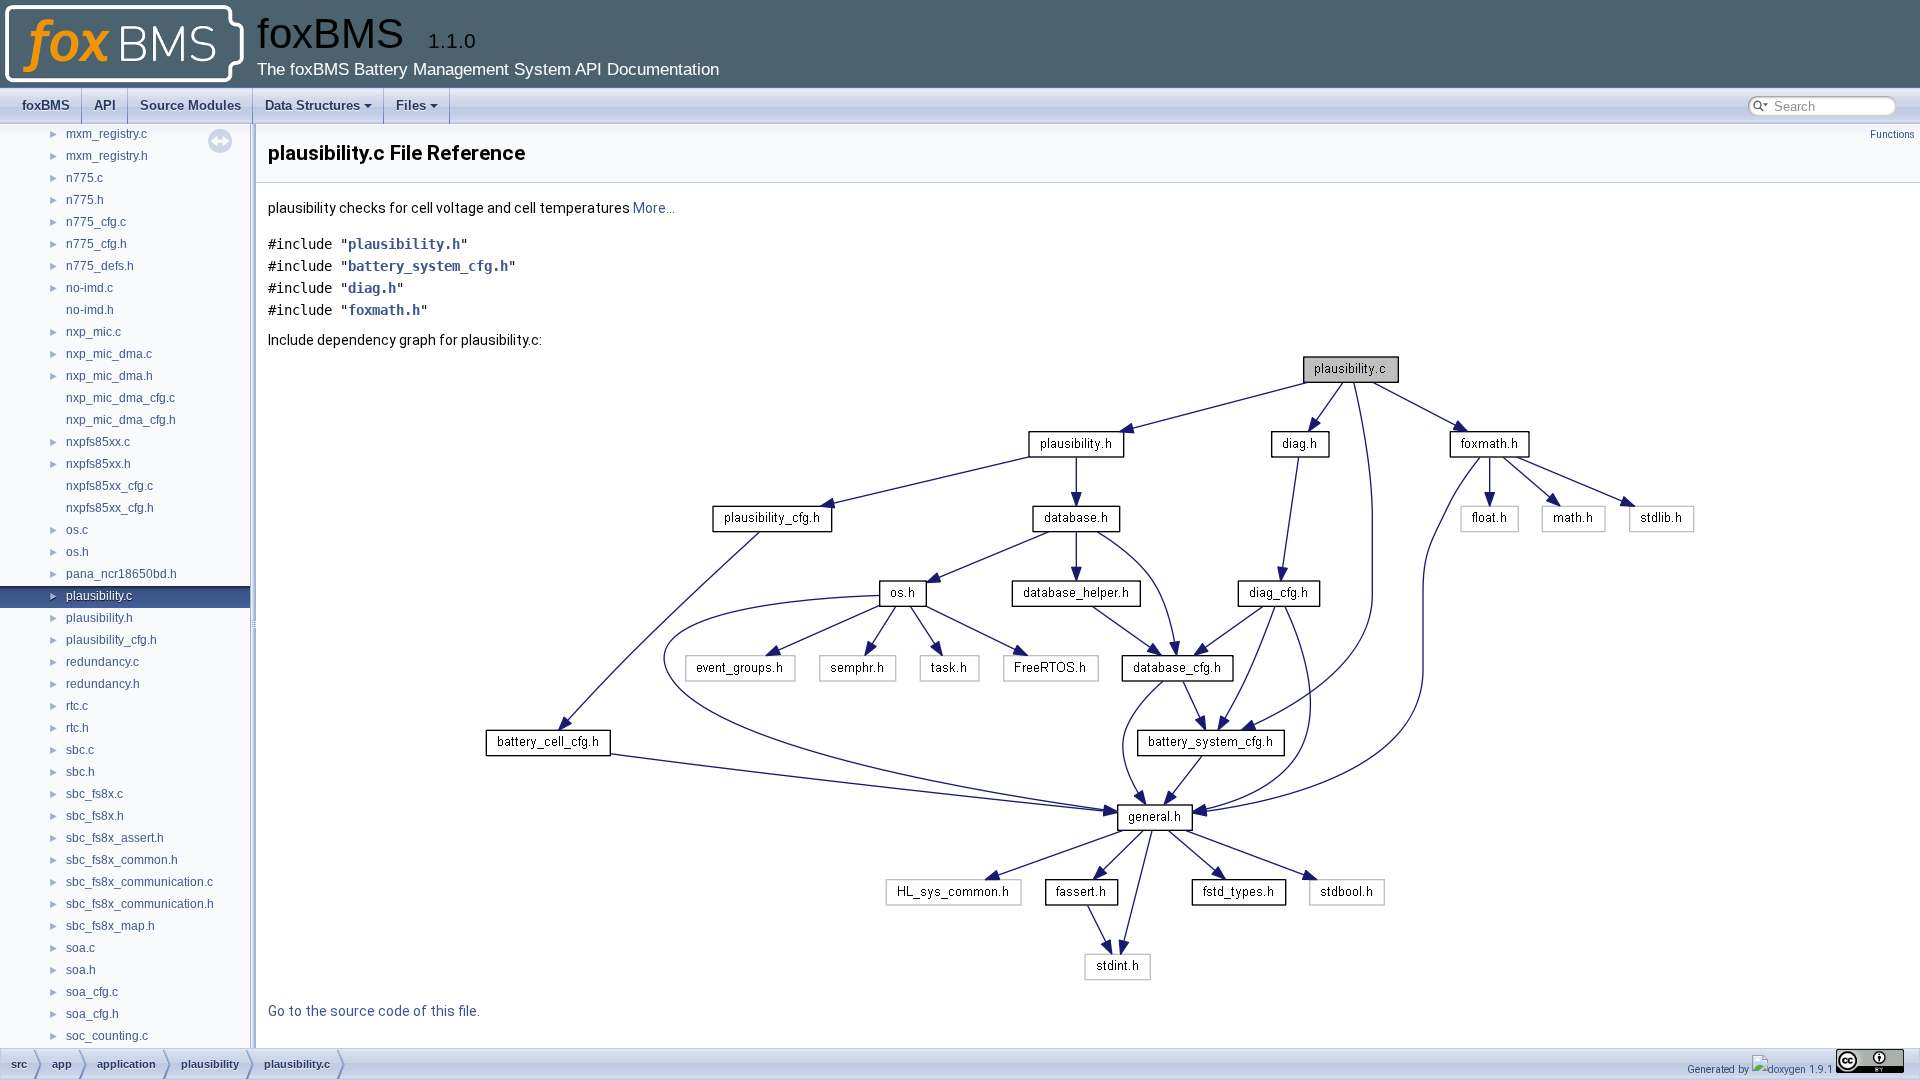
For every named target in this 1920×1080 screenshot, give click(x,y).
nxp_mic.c (93, 332)
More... (654, 208)
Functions (1892, 134)
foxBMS (46, 105)
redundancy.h (103, 684)
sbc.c (80, 750)
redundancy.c (102, 662)
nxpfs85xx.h (98, 464)
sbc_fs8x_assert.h (115, 838)
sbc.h (80, 772)
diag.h (372, 288)
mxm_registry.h (107, 156)
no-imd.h (90, 310)
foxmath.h (384, 310)
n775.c (84, 178)
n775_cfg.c (96, 222)
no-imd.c (89, 288)
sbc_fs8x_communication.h (140, 904)
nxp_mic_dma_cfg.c (120, 398)
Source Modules (190, 105)
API (105, 105)
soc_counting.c (107, 1036)
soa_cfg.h (92, 1014)
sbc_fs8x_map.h (110, 926)
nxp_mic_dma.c (109, 354)
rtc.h (77, 728)
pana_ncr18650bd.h (121, 574)
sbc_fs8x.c (94, 794)
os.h (77, 552)
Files (411, 105)
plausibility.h (99, 618)
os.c (77, 530)
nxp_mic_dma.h (109, 376)
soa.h (81, 970)
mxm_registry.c (106, 134)
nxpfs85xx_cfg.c (109, 486)
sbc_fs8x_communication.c (139, 882)
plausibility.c (99, 596)
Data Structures (312, 105)
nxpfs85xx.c (98, 442)
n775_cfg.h (96, 244)
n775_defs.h (100, 266)
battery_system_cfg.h (428, 266)
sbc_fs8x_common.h (122, 860)
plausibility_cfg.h (111, 640)
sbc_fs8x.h (95, 816)
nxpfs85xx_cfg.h (110, 508)
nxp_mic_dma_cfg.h (121, 420)
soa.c (80, 948)
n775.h (85, 200)
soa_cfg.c (92, 992)
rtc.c (77, 706)
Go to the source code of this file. (374, 1011)
